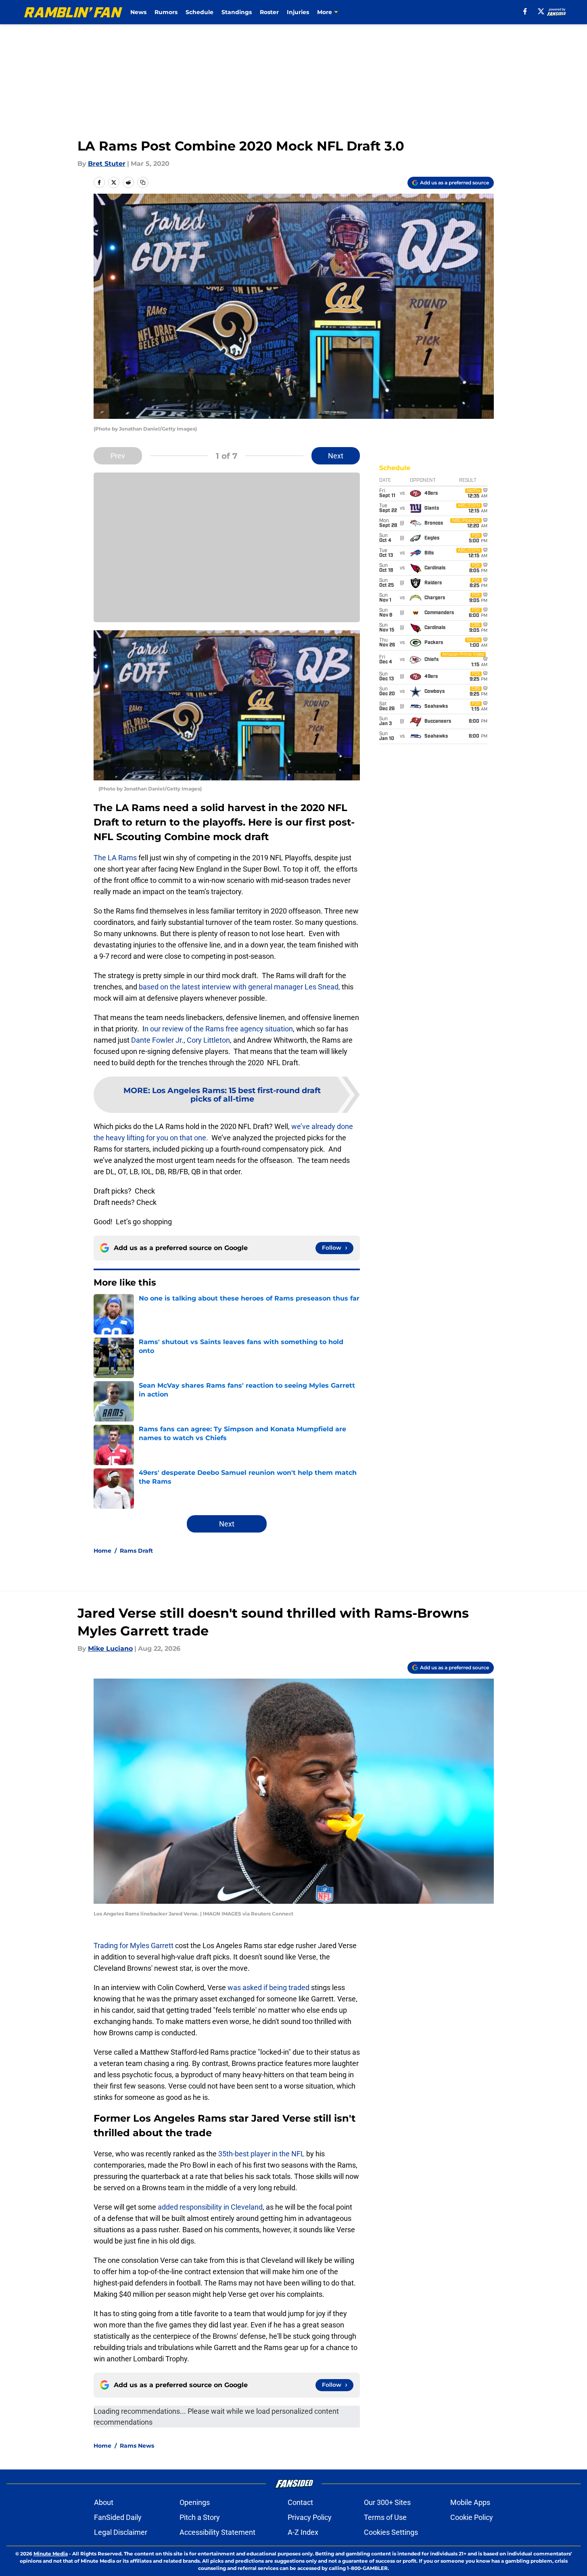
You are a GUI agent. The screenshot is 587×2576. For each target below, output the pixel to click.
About (104, 2502)
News (138, 12)
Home (102, 1551)
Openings (195, 2502)
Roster (269, 12)
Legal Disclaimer (121, 2532)
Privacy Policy (310, 2517)
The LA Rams (115, 858)
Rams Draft (136, 1551)
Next (336, 456)
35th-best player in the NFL (261, 2154)
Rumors (166, 12)
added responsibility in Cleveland (210, 2207)
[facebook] (525, 11)
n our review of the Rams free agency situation (219, 1029)
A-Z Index (303, 2532)
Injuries (298, 12)
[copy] (143, 182)
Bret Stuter (107, 164)
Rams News (137, 2446)
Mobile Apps (470, 2502)
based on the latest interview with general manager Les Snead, (239, 987)
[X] (541, 11)
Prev (118, 456)
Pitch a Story (200, 2517)
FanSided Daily (118, 2517)
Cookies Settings (391, 2532)
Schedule (199, 12)
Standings (237, 12)
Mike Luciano (110, 1649)
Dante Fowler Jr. (157, 1040)
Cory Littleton (208, 1040)
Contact (300, 2502)
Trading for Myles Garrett (134, 1946)
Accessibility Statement (217, 2532)
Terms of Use (385, 2517)
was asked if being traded (268, 1987)
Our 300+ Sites (387, 2502)
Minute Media (51, 2554)
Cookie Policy (472, 2517)
